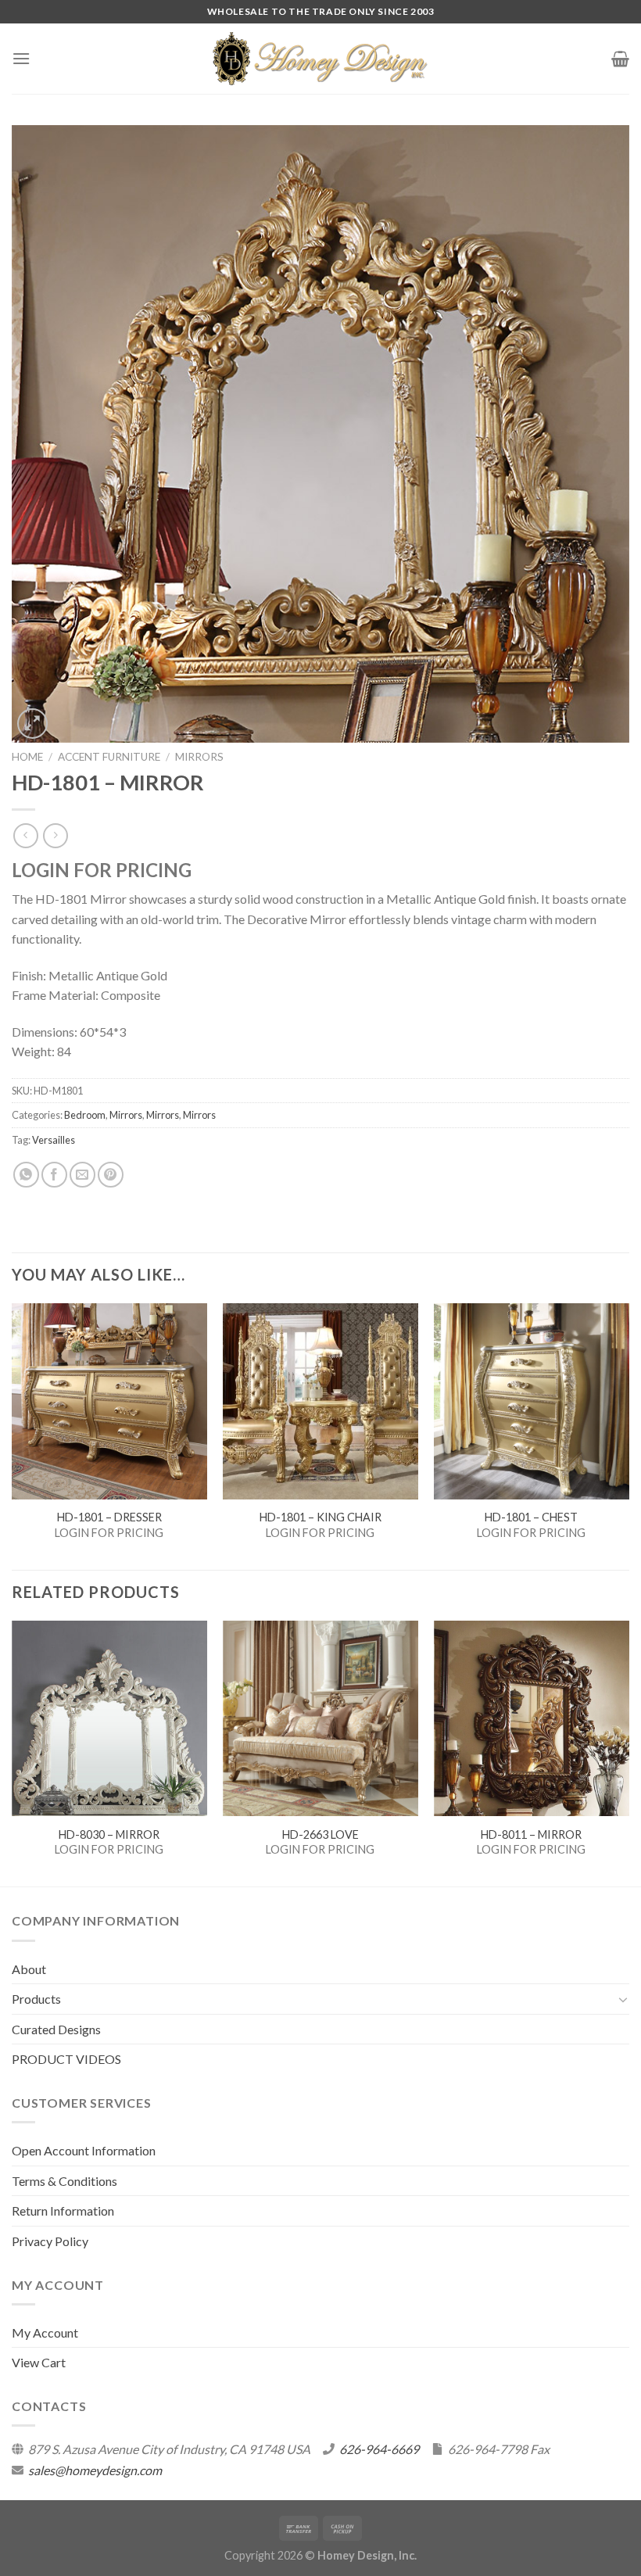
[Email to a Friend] (82, 1175)
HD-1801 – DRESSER (109, 1517)
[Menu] (21, 58)
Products (36, 1999)
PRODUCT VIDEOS (66, 2059)
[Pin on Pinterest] (111, 1175)
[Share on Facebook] (54, 1175)
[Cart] (620, 59)
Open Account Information (84, 2150)
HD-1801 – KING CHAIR (320, 1517)
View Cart (39, 2362)
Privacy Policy (50, 2241)
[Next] (628, 1752)
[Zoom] (32, 724)
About (29, 1969)
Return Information (63, 2211)
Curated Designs (56, 2029)
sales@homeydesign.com (95, 2470)
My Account (45, 2332)
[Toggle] (623, 1999)
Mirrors (199, 757)
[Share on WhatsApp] (26, 1175)
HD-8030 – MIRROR (109, 1834)
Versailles (54, 1140)
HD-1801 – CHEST (531, 1517)
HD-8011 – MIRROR (531, 1834)
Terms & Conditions (64, 2181)
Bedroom (85, 1115)
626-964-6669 (379, 2449)
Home (27, 757)
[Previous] (13, 1752)
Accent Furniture (109, 757)
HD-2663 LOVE (320, 1834)
